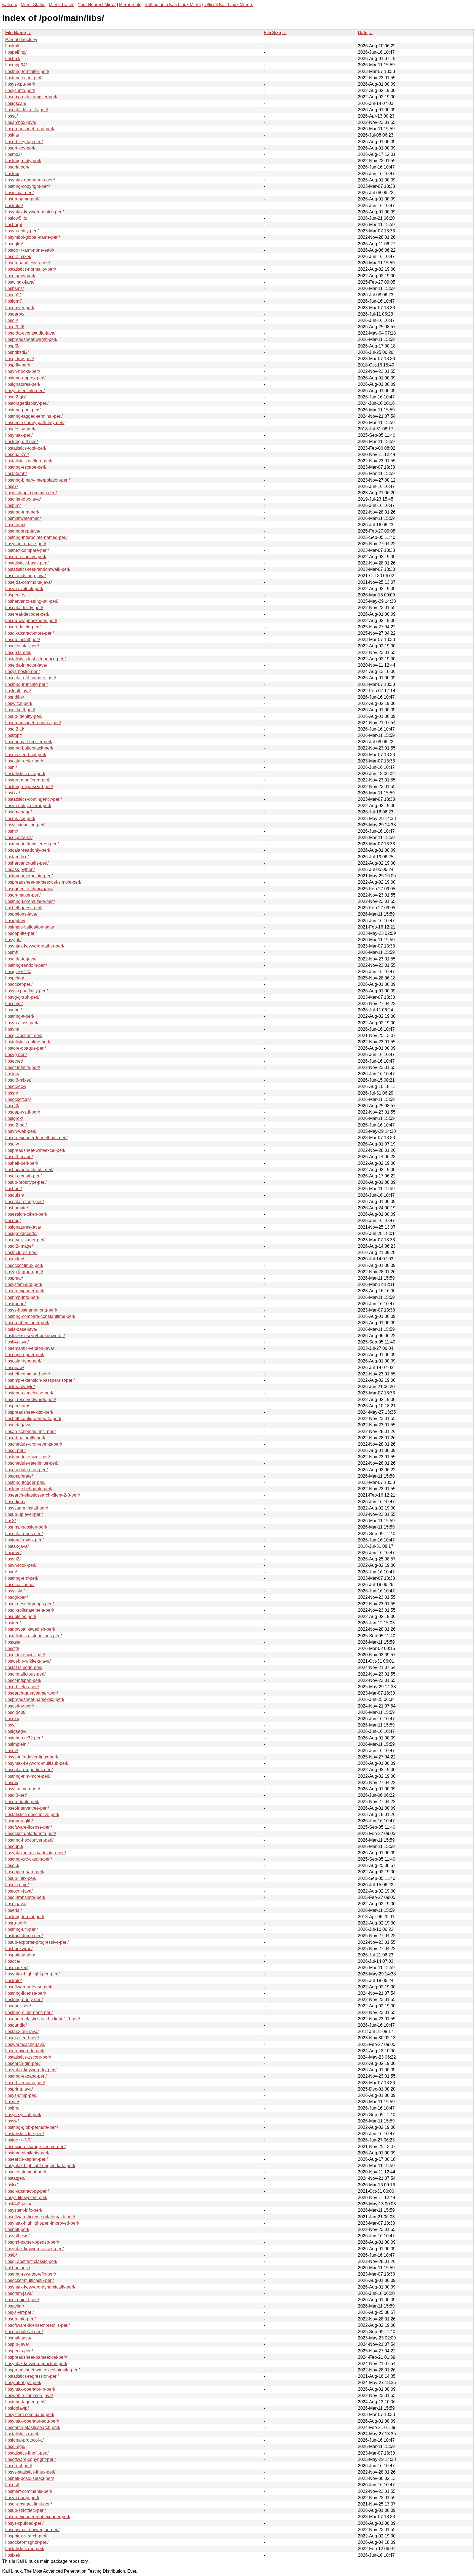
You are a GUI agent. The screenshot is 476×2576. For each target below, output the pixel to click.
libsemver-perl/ (20, 308)
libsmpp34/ (16, 65)
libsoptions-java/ (21, 914)
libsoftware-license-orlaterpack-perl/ (40, 2217)
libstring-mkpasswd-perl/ (29, 787)
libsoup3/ (14, 1846)
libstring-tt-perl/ (20, 1016)
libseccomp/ (17, 1885)
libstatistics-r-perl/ (22, 2434)
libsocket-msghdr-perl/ (27, 2542)
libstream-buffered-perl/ (28, 780)
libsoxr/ (12, 1719)
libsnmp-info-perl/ (22, 1297)
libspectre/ (15, 595)
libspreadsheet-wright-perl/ (31, 339)
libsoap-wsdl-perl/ (23, 1112)
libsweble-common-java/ (29, 2396)
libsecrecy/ (16, 1086)
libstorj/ (12, 174)
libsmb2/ (13, 154)
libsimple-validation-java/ (30, 927)
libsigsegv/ (16, 1731)
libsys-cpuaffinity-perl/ (26, 991)
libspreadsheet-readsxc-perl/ (33, 723)
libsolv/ (12, 1144)
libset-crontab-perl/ (23, 1176)
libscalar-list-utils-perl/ (27, 110)
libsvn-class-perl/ (22, 1023)
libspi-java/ (16, 1904)
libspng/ (13, 1221)
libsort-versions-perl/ (25, 2083)
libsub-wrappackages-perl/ (31, 621)
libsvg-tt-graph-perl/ (24, 1272)
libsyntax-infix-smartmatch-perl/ (36, 1853)
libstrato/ (13, 1981)
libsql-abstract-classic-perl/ (31, 2261)
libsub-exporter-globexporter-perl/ (38, 2517)
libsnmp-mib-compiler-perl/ (31, 97)
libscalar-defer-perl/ (24, 761)
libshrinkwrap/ (19, 1949)
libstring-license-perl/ (26, 1993)
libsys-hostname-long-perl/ (31, 1310)
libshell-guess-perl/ (24, 908)
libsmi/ (12, 831)
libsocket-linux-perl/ (24, 1265)
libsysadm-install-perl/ (27, 1508)
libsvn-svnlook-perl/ (24, 589)
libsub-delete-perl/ (23, 627)
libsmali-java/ (18, 2338)
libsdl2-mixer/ (18, 256)
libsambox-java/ (21, 122)
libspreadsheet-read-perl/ (30, 129)
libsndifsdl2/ (17, 352)
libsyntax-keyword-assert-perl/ (34, 2249)
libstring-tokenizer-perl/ (28, 1457)
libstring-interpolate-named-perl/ (36, 537)
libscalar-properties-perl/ (29, 1770)
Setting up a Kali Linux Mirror (173, 5)
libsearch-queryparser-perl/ (32, 1693)
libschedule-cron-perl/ (26, 1470)
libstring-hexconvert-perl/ (29, 1840)
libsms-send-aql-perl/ (26, 755)
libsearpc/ (15, 314)
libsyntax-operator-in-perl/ (30, 2389)
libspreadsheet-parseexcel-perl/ (36, 2357)
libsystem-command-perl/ (30, 2415)
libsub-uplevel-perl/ (24, 1514)
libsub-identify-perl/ (24, 716)
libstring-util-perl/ (21, 1929)
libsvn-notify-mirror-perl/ (28, 806)
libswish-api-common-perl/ (31, 493)
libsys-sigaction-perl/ (25, 825)
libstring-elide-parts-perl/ (29, 2012)
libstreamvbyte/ (20, 1387)
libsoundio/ (16, 2025)
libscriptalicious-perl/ (25, 1674)
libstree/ (13, 1623)
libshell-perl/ (17, 2229)
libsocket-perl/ (19, 984)
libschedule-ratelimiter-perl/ (32, 1463)
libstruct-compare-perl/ (27, 550)
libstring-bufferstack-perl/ (29, 748)
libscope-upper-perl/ (25, 1355)
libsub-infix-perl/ (21, 1878)
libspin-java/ (17, 2344)
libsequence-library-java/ (29, 889)
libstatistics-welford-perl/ (29, 461)
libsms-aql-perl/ (20, 819)
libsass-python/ (20, 869)
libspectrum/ (17, 1406)
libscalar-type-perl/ (23, 1361)
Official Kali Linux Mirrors (229, 5)
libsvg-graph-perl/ (22, 997)
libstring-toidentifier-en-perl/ (32, 844)
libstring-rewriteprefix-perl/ (31, 2274)
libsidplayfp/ (17, 2408)
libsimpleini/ (17, 1744)
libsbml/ (13, 59)
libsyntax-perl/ (19, 435)
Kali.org (10, 5)
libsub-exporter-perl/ (25, 1291)
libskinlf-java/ (18, 691)
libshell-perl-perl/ (22, 1163)
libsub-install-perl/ (23, 640)
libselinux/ (15, 525)
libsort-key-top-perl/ (24, 142)
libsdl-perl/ (15, 1450)
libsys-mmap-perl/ (23, 1789)
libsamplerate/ (19, 1476)
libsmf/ (12, 952)
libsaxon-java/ (19, 1891)
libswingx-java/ (20, 282)
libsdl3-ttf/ (15, 327)
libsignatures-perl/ (23, 384)
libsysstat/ (15, 1591)
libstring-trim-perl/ (22, 512)
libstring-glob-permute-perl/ (32, 2127)
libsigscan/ (16, 103)
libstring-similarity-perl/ (27, 2153)
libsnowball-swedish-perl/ (30, 1629)
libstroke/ (14, 206)
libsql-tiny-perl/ (20, 359)
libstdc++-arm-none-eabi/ (30, 250)
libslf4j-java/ (17, 1342)
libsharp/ (14, 225)
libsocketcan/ (18, 1099)
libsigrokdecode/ (21, 1233)
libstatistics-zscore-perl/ (28, 2057)
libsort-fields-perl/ (22, 1687)
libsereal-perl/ (19, 2466)
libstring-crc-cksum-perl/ (29, 1859)
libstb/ (11, 2255)
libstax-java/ (17, 1546)
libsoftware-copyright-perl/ (30, 2459)
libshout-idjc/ (18, 2268)
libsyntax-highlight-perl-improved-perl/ (42, 2223)
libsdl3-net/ (16, 1795)
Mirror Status (33, 5)
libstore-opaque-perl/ (25, 1048)
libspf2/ (12, 346)
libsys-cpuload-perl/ (24, 2523)
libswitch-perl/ (19, 703)
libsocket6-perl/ (20, 710)
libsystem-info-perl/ (24, 2210)
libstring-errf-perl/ (22, 1578)
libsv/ (10, 1725)
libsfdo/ (12, 1074)
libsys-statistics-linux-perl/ (30, 2472)
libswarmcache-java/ (25, 2044)
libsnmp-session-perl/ (26, 1527)
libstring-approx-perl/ (25, 378)
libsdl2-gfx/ (16, 397)
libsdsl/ (12, 2485)
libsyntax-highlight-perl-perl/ (32, 1974)
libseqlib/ (14, 244)
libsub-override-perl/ (25, 2051)
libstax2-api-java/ (22, 2031)
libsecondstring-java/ (25, 576)
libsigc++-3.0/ (18, 2140)
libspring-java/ (19, 2089)
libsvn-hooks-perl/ (23, 371)
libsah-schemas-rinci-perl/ (30, 1431)
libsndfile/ (15, 697)
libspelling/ (16, 52)
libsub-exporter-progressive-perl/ (37, 1942)
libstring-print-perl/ (23, 410)
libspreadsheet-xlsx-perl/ (29, 1412)
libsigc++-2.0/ (18, 972)
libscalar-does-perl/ (24, 1534)
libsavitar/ (15, 2306)
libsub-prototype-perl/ (26, 1182)
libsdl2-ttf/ (15, 729)
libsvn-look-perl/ (21, 1565)
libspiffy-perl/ (18, 365)
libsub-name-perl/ (22, 199)
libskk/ (11, 2185)
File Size (272, 33)
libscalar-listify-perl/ (24, 608)
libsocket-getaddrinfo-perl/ (31, 1833)
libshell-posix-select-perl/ (30, 2478)
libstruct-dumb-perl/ (24, 1936)
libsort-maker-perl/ (23, 895)
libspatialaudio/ (20, 1955)
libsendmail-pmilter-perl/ (29, 742)
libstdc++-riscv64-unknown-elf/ (35, 1336)
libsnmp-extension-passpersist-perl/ (40, 1380)
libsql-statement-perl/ (26, 2172)
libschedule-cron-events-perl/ (34, 1444)
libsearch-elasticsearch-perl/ (33, 2427)
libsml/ (12, 1751)
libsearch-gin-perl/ (23, 2063)
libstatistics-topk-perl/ (26, 448)
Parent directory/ (21, 40)
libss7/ (12, 486)
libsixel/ (13, 2555)
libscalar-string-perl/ (25, 1202)
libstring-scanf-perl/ (24, 78)
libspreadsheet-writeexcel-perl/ (35, 1150)
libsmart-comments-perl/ (29, 2491)
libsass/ (13, 1642)
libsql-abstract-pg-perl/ (27, 2191)
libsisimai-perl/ (19, 193)
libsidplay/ (15, 921)
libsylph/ (13, 940)
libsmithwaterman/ (23, 518)
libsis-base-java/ (21, 1329)
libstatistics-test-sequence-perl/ (35, 659)
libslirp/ (12, 2108)
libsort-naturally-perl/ (25, 1438)
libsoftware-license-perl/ (29, 1827)
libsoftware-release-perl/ (29, 1987)
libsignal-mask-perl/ (24, 1540)
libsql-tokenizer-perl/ (25, 1655)
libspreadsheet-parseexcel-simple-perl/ (43, 882)
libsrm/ (12, 1783)
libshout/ (13, 1189)
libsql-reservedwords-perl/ (31, 1400)
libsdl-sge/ (15, 2446)
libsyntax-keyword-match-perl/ (34, 212)
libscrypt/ (14, 1004)
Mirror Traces (62, 5)
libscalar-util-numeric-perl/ (31, 678)
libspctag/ (15, 978)
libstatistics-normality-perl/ (31, 269)
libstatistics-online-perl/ (28, 1042)
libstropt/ (13, 735)
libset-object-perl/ (22, 2300)
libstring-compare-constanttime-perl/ (40, 1316)
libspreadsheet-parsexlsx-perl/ (35, 1699)
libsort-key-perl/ (20, 148)
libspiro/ (13, 505)
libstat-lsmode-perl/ (24, 1667)
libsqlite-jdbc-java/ (23, 499)
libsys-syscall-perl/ (23, 2115)
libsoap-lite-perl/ (21, 933)
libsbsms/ (14, 288)
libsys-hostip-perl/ (22, 671)
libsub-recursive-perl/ (26, 557)
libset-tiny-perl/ (20, 1706)
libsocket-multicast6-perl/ (29, 2280)
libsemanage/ (18, 812)
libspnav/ (14, 1278)
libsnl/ (11, 767)
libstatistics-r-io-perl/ (25, 2549)
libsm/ (11, 1572)
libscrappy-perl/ (20, 276)
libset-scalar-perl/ (22, 646)
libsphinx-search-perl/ (26, 2536)
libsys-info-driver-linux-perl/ (32, 1757)
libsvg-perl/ (16, 1054)
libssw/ (12, 2121)
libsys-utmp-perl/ (21, 2095)
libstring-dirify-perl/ (23, 161)
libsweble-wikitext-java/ (28, 1661)
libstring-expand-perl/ (26, 2076)
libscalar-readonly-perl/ (28, 850)
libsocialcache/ (20, 1585)
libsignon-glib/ (19, 1821)
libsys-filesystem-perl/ (26, 2198)
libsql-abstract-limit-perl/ (29, 2504)
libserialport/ (17, 167)
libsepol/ (13, 1010)
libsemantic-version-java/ (30, 1348)
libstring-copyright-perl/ (28, 186)
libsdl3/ (12, 1865)
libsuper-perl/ (18, 2006)
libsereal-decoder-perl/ (27, 614)
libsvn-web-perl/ (21, 1131)
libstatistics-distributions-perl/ (33, 1636)
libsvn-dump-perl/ (22, 2498)
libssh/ (12, 1093)
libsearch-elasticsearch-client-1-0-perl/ (43, 2019)
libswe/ (12, 2102)
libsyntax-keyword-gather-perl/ (35, 946)
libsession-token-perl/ (26, 1214)
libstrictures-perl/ (21, 1252)
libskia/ (12, 135)
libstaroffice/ (17, 857)
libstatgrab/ (16, 473)
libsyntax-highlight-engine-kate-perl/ (40, 2166)
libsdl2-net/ (16, 1125)
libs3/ (10, 1521)
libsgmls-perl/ (18, 652)
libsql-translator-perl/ (25, 1897)
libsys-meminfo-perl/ (25, 391)
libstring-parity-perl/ (24, 2000)
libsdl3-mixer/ (18, 1080)
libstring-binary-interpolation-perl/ (37, 480)
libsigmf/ (13, 301)
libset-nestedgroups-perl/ (29, 1604)
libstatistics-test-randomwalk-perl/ (38, 569)
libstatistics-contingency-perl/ (33, 799)
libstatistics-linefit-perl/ (27, 2453)
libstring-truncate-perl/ (26, 684)
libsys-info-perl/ (20, 90)
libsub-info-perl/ (20, 2319)
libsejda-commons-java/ (29, 582)
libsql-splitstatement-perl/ (30, 1610)
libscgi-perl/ (17, 1597)
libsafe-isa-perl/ (20, 429)
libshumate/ (17, 1208)
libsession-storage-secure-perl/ (35, 2147)
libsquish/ (15, 1195)
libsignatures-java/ (23, 1227)
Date (363, 33)
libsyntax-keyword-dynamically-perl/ (40, 2287)
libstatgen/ (15, 2178)
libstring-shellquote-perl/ (29, 1489)
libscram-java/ (19, 2293)
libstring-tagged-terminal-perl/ (34, 416)
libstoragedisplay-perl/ (27, 403)
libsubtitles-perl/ (21, 1617)
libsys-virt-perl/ (19, 2312)
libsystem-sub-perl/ (24, 1284)
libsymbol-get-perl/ (23, 2383)
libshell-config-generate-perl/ (33, 1419)
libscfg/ (12, 1648)
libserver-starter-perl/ (25, 1240)
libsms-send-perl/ (22, 2038)
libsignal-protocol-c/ (24, 2440)
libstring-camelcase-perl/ (29, 1393)
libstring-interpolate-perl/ (29, 876)
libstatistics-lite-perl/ (25, 2134)
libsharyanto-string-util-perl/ (32, 601)
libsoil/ (12, 320)
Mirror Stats (130, 5)
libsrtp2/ (13, 295)
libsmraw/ (15, 1368)
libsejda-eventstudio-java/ (30, 333)
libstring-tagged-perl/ (25, 2402)
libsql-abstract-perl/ (24, 1035)
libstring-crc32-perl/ (24, 1738)
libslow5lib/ (16, 218)
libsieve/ (13, 1553)
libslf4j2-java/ (18, 2204)
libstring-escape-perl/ (26, 467)
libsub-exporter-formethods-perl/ (36, 1138)
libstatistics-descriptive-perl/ (32, 1814)
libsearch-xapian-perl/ (26, 2159)
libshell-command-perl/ (28, 1374)
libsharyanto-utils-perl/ (27, 863)
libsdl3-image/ (19, 1157)
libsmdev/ (15, 1259)
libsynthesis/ (17, 2236)
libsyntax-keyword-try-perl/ (31, 2070)
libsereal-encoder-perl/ (27, 1323)
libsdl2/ (12, 1106)
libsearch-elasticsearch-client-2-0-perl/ (43, 1495)
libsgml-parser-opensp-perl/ (32, 2242)
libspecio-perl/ (19, 2351)
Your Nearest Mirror (97, 5)
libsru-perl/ (16, 1923)
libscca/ (13, 1961)
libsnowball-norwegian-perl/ (32, 2530)
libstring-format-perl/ (25, 1917)
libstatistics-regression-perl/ (32, 2376)
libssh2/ (13, 1559)
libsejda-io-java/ (21, 959)
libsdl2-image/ (19, 1246)
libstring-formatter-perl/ (27, 71)
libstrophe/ (15, 1304)
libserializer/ (17, 454)
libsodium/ (15, 1502)
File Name (16, 33)
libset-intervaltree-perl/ (27, 1808)
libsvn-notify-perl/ (22, 231)
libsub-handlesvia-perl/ (28, 263)
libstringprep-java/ (23, 531)
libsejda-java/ (18, 1425)
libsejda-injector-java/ (26, 665)
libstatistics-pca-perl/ (25, 774)
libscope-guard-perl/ (25, 1872)
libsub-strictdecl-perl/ (25, 2510)
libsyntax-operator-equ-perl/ (32, 2421)
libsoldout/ (15, 1712)
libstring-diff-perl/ (21, 442)
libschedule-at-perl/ (24, 2332)
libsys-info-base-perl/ (26, 544)
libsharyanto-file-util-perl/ (29, 1170)
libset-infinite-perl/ (23, 1067)
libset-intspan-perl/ (23, 1680)
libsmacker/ (16, 1968)
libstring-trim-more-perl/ (28, 1776)
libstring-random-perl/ (26, 965)
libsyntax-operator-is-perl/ (30, 180)
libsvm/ (12, 1029)
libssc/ (11, 116)
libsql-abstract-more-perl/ (29, 633)
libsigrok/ (14, 1118)
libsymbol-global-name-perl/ (33, 237)
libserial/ (13, 1910)
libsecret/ (14, 1061)
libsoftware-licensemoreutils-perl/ (37, 2325)
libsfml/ (12, 46)
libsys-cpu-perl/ (20, 84)
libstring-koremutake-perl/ (30, 901)
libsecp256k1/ (19, 838)
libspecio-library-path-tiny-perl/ (35, 423)
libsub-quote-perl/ (22, 1802)
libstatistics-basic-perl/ (27, 563)
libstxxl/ (13, 793)
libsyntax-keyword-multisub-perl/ (37, 1763)
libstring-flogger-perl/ (25, 1482)
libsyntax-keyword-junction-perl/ (36, 2364)
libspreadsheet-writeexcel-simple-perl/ (42, 2370)
